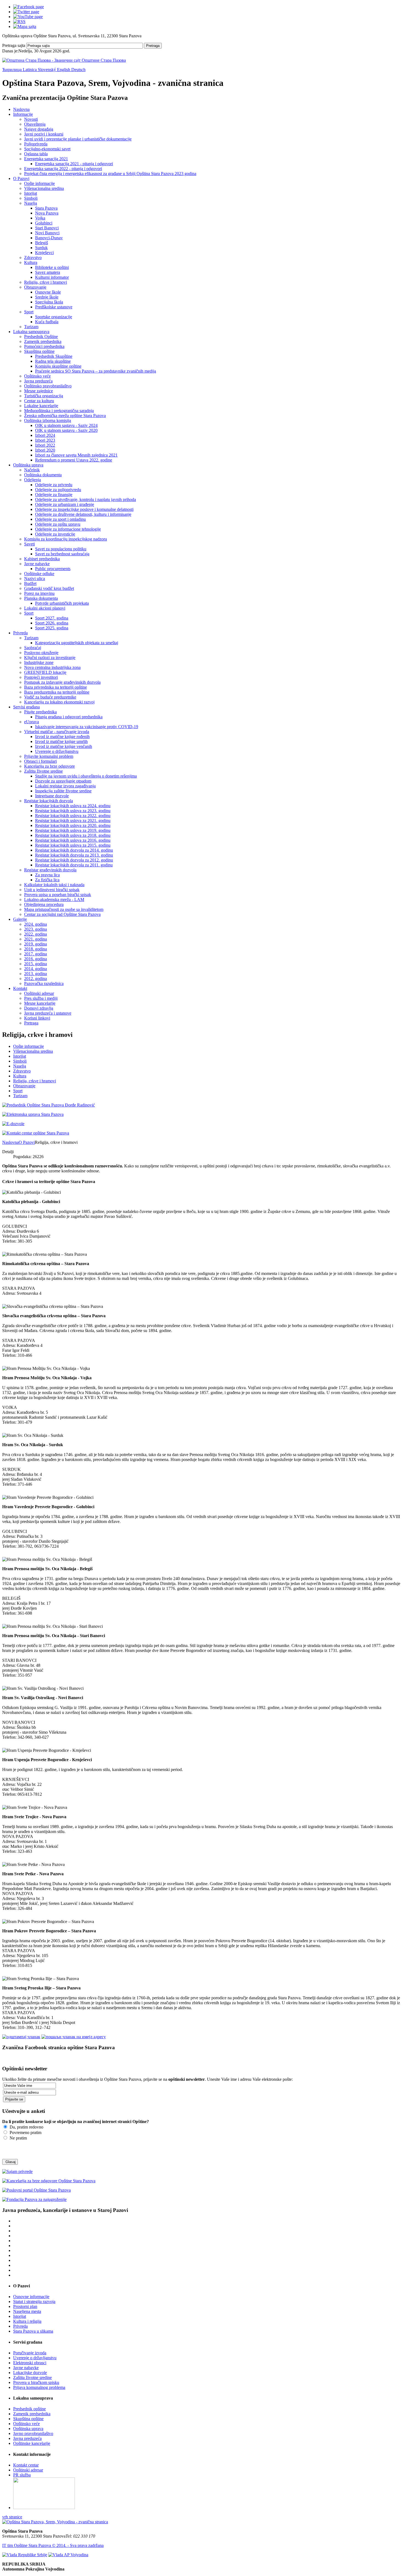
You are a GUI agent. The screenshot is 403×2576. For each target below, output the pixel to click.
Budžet (30, 583)
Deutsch (78, 70)
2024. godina (36, 924)
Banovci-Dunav (49, 238)
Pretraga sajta (14, 45)
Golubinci (44, 223)
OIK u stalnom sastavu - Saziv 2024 (66, 425)
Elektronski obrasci (30, 2363)
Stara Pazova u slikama (33, 2331)
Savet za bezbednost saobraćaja (62, 554)
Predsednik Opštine (41, 337)
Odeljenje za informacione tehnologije (68, 529)
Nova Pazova (47, 213)
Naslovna (21, 109)
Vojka (40, 218)
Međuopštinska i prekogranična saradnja (59, 411)
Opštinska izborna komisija (48, 420)
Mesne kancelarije (40, 1003)
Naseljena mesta (27, 2311)
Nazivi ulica (35, 578)
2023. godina (36, 929)
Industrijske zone (39, 662)
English (64, 70)
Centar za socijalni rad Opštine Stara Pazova (62, 914)
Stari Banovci (47, 228)
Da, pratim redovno (26, 2127)
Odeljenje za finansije (54, 495)
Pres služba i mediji (41, 998)
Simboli (31, 198)
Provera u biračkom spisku (36, 2382)
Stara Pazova (46, 208)
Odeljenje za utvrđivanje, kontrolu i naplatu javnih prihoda (86, 499)
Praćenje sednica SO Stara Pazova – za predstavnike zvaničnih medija (96, 371)
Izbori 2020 (45, 450)
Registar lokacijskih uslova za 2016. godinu (73, 840)
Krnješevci (44, 253)
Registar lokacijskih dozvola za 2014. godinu (74, 850)
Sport (29, 312)
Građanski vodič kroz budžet (49, 588)
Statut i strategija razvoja (34, 2301)
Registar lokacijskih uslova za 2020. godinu (73, 825)
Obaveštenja (35, 124)
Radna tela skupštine (53, 361)
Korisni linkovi (37, 1018)
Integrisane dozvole (52, 796)
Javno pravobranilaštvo (33, 2433)
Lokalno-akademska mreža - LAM (54, 900)
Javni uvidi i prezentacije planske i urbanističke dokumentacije (78, 139)
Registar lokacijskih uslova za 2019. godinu (73, 830)
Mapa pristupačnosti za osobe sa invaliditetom (64, 909)
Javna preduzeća (38, 381)
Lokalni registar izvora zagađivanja (65, 786)
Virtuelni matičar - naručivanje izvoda (57, 732)
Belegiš (42, 243)
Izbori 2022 (45, 445)
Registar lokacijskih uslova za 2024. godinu (73, 806)
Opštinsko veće (37, 376)
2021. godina (36, 939)
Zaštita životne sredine (43, 771)
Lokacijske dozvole (30, 2373)
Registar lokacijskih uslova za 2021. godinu (73, 820)
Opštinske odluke (39, 574)
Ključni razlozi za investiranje (50, 658)
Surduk (41, 248)
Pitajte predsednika (40, 712)
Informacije (23, 114)
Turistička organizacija (44, 396)
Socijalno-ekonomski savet (47, 149)
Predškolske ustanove (54, 307)
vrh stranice (12, 2517)
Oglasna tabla (36, 154)
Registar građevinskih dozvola (50, 870)
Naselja (31, 203)
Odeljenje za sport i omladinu (60, 519)
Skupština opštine (39, 351)
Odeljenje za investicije (55, 534)
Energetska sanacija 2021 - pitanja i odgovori (74, 164)
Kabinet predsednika (42, 559)
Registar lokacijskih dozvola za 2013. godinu (74, 855)
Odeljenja (32, 480)
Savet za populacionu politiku (61, 549)
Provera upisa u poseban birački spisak (58, 895)
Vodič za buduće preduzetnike (50, 697)
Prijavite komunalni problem (49, 756)
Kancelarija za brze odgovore (49, 766)
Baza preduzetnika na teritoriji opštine (57, 692)
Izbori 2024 (45, 435)
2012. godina (36, 979)
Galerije (20, 919)
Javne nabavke (37, 564)
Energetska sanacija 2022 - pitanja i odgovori (63, 169)
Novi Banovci (47, 233)
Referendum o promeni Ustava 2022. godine (74, 460)
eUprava (32, 722)
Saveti (29, 544)
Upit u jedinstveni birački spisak (52, 890)
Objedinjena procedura (44, 904)
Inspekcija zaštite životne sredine (63, 791)
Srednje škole (47, 297)
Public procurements (53, 569)
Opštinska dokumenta (43, 475)
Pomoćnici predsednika (44, 346)
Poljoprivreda (36, 144)
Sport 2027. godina (52, 618)
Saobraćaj (33, 648)
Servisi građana (26, 707)
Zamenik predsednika (43, 341)
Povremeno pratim (25, 2132)
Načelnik (32, 470)
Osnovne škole (48, 292)
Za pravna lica (47, 875)
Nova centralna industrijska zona (52, 667)
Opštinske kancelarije (32, 2443)
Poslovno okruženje (41, 653)
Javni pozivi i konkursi (44, 134)
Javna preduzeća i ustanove (48, 1013)
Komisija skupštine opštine (58, 366)
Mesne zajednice (39, 391)
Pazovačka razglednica (44, 983)
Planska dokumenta (41, 598)
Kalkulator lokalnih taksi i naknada (54, 885)
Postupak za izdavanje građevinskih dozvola (62, 682)
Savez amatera (48, 272)
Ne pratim (18, 2138)
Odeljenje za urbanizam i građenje (65, 504)
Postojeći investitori (41, 677)
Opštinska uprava (28, 465)
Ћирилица (12, 70)
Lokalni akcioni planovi (45, 608)
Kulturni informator (52, 277)
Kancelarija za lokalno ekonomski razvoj (59, 702)
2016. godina (36, 959)
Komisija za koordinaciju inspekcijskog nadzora (66, 539)
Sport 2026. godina (52, 623)
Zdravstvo (33, 257)
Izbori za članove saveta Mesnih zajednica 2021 (76, 455)
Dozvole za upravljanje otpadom (63, 781)
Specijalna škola (49, 302)
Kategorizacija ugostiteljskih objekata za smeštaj (77, 643)
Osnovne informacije (31, 2297)
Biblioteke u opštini (52, 267)
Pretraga (153, 46)
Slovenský (47, 70)
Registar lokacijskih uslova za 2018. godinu (73, 835)
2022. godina (36, 934)
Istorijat (31, 193)
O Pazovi (21, 178)
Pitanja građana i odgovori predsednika (69, 717)
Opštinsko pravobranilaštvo (48, 386)
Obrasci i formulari (40, 761)
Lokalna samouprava (31, 332)
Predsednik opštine (29, 2409)
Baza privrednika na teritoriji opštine (56, 687)
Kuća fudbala (47, 322)
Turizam (31, 327)
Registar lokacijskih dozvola (49, 801)
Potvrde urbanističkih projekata (62, 603)
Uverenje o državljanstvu (57, 751)
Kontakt (20, 988)
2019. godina (36, 944)
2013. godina (36, 974)
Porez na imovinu (39, 593)
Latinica (30, 70)
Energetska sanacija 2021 (46, 159)
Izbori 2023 (45, 440)
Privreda (20, 633)
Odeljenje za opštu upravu (58, 524)
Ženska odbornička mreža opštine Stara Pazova (65, 416)
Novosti (31, 119)
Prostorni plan (25, 2306)
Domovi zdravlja (39, 1008)
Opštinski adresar (39, 993)
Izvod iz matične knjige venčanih (64, 746)
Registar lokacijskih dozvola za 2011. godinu (74, 865)
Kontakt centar (26, 2465)
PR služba (22, 2475)
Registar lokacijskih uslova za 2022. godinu (73, 816)
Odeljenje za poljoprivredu (58, 490)
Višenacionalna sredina (44, 188)
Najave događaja (39, 129)
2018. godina (36, 949)
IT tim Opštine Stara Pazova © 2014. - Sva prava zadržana (53, 2545)
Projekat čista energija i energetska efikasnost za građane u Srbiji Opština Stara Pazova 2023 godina (110, 174)
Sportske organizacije (54, 317)
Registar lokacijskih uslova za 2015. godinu (73, 845)
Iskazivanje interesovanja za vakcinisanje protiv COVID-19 (87, 727)
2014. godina (36, 969)
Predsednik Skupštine (54, 356)
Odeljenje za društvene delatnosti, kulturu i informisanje (83, 514)
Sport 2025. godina (52, 628)
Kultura (31, 262)
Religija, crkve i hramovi (46, 282)
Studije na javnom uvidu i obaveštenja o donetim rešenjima (86, 776)
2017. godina (36, 954)
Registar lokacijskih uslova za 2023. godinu (73, 811)
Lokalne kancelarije (41, 406)
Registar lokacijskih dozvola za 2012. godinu (74, 860)
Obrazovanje (35, 287)
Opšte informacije (39, 183)
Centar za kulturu (39, 401)
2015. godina (36, 964)
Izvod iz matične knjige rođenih (62, 737)
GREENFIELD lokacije (45, 672)
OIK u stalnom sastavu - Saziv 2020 (66, 430)
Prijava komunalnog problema (39, 2387)
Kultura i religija (27, 2321)
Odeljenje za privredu (54, 485)
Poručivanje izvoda (30, 2353)
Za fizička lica (47, 880)
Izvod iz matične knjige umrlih (61, 741)
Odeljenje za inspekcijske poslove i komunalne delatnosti (84, 509)
